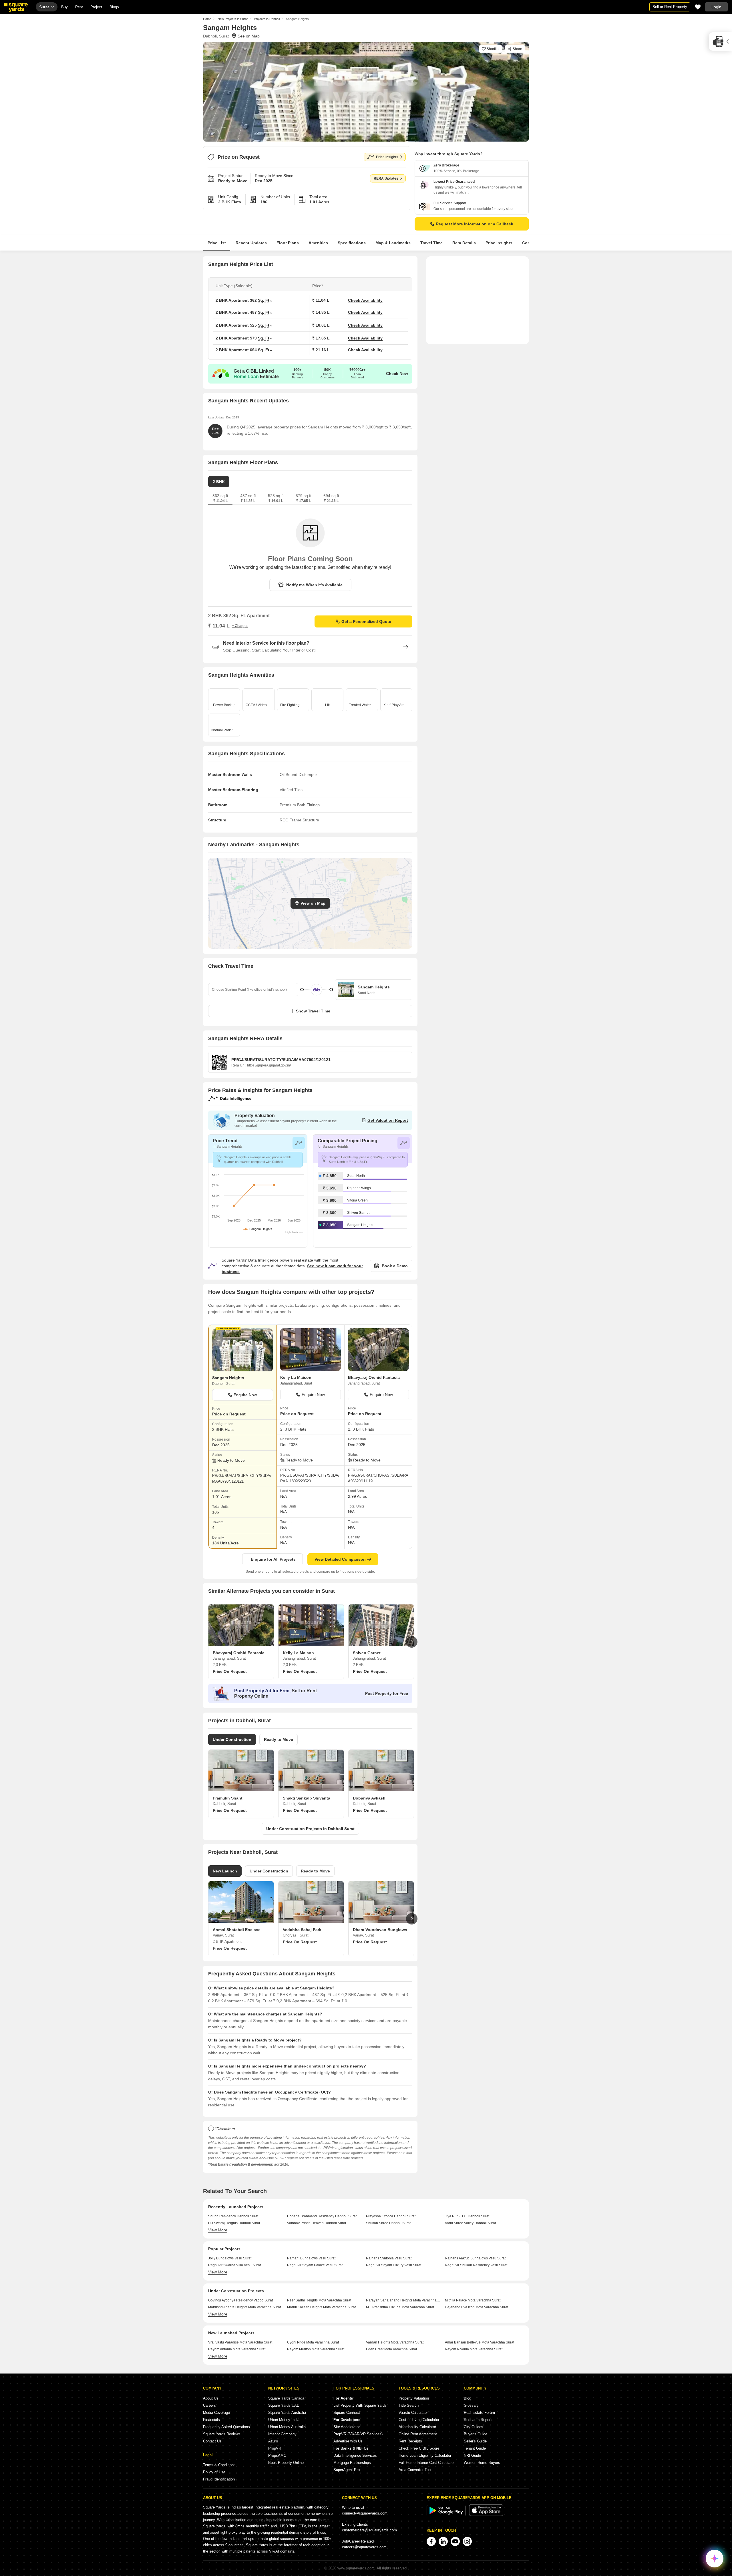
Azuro (273, 2441)
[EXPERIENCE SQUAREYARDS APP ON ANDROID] (447, 2515)
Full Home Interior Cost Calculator (427, 2463)
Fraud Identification (219, 2479)
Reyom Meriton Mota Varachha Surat (316, 2349)
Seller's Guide (475, 2441)
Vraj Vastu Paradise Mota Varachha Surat (240, 2342)
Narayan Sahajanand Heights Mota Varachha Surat (403, 2300)
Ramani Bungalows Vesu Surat (311, 2258)
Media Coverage (216, 2413)
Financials (211, 2420)
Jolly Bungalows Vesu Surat (230, 2258)
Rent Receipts (410, 2441)
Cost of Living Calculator (419, 2420)
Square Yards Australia (287, 2413)
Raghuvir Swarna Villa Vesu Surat (234, 2265)
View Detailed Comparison (340, 1559)
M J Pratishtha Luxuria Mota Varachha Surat (400, 2307)
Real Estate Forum (479, 2413)
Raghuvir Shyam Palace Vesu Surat (315, 2265)
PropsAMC (277, 2455)
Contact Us (212, 2441)
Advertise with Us (348, 2441)
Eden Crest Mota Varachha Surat (391, 2349)
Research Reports (479, 2420)
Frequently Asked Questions (226, 2427)
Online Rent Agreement (418, 2434)
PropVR (275, 2448)
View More (218, 2230)
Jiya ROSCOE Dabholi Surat (467, 2216)
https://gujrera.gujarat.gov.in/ (269, 1065)
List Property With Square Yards (360, 2405)
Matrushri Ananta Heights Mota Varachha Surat (244, 2307)
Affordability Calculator (417, 2427)
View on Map (313, 903)
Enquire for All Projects (273, 1559)
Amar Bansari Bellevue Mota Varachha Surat (480, 2342)
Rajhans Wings (359, 1188)
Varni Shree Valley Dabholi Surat (470, 2223)
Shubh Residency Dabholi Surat (233, 2216)
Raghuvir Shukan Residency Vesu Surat (476, 2265)
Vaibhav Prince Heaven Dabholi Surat (317, 2223)
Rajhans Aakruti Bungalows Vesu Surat (475, 2258)
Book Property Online (286, 2463)
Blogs (114, 7)
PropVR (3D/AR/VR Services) (358, 2434)
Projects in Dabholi (267, 19)
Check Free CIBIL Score (419, 2448)
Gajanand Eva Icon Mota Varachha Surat (477, 2307)
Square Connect (347, 2413)
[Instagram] (467, 2541)
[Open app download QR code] (721, 41)
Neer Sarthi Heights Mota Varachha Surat (319, 2300)
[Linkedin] (443, 2541)
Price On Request (230, 1671)
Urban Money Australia (287, 2427)
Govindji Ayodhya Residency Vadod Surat (240, 2300)
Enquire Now (245, 1395)
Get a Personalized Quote (366, 621)
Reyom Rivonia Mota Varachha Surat (474, 2349)
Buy (64, 7)
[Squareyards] (16, 8)
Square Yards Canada (286, 2398)
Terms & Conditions (219, 2465)
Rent (79, 7)
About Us (211, 2398)
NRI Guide (472, 2455)
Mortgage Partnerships (352, 2463)
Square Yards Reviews (222, 2434)
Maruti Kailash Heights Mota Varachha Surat (321, 2307)
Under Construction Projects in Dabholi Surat (310, 1829)
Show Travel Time (313, 1011)
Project (96, 7)
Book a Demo (395, 1266)
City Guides (474, 2427)
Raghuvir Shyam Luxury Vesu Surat (394, 2265)
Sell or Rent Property (670, 7)
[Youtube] (455, 2541)
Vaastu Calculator (413, 2413)
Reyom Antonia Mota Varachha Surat (237, 2349)
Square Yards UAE (284, 2405)
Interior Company (282, 2434)
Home (207, 19)
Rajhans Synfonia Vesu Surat (389, 2258)
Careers (209, 2405)
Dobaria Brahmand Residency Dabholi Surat (322, 2216)
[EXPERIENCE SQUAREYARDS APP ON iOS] (486, 2515)
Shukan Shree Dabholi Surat (388, 2223)
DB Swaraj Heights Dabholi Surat (234, 2223)
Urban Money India (284, 2420)
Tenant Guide (475, 2448)
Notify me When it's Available (314, 585)
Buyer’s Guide (476, 2434)
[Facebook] (431, 2541)
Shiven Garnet (358, 1213)
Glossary (471, 2405)
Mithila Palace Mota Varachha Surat (473, 2300)
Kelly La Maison (296, 1377)
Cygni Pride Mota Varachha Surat (313, 2342)
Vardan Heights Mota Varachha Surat (395, 2342)
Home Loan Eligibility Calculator (425, 2455)
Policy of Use (214, 2472)
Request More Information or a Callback (475, 224)
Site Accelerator (347, 2427)
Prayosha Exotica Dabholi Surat (391, 2216)
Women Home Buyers (482, 2463)
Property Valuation (414, 2398)
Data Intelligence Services (355, 2455)
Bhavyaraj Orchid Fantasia (374, 1377)
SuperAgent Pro (347, 2470)
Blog (468, 2398)
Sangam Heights (360, 1225)
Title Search (409, 2405)
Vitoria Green (357, 1200)
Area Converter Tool (415, 2470)
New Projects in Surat (233, 19)
